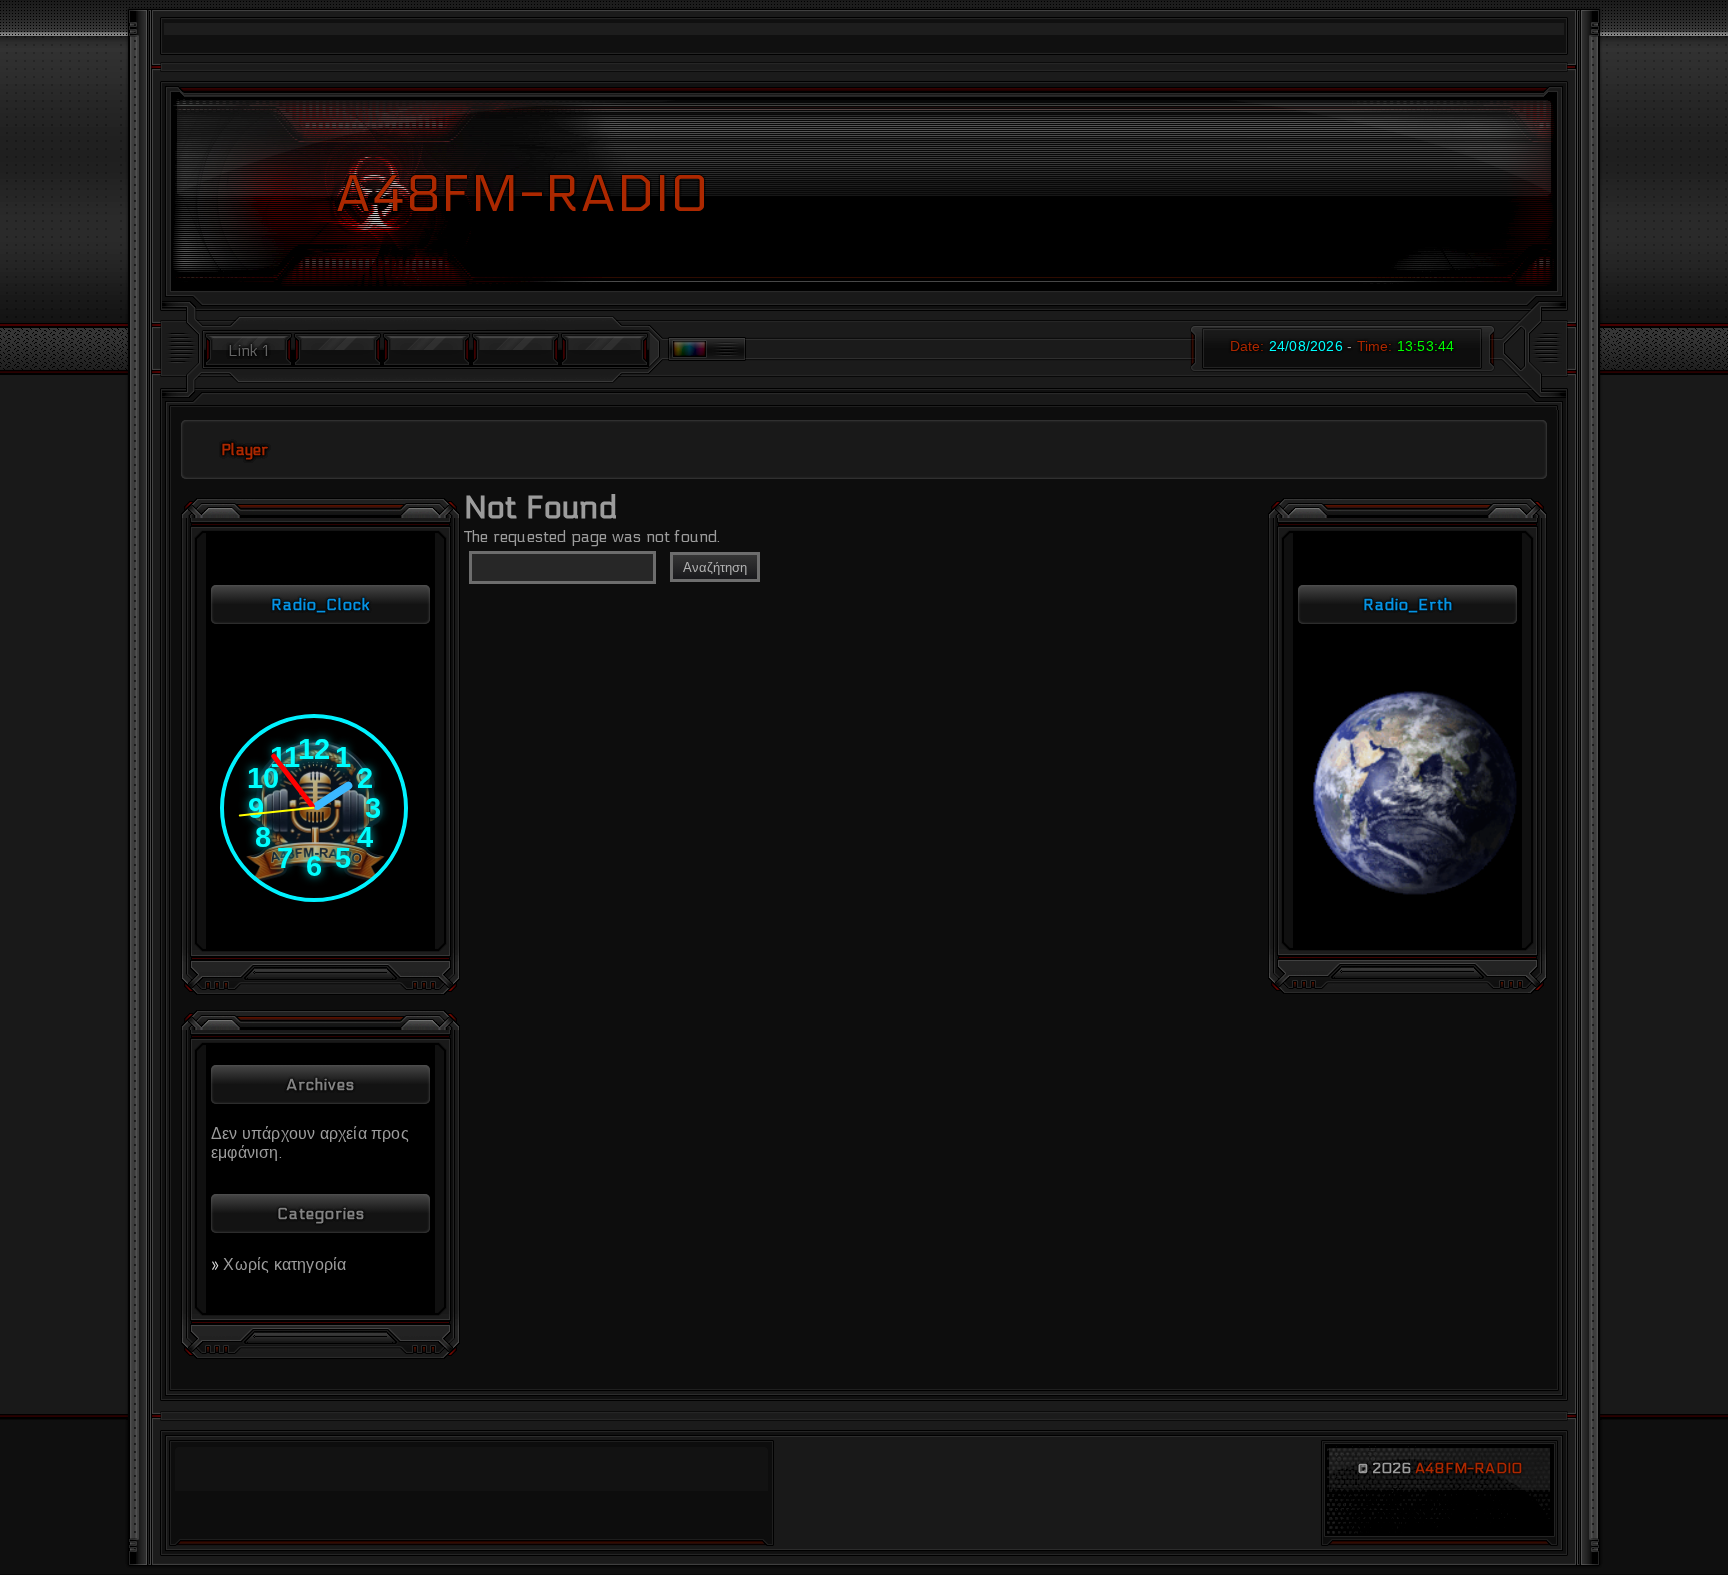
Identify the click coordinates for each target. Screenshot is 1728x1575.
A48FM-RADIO (1468, 1468)
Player (244, 449)
